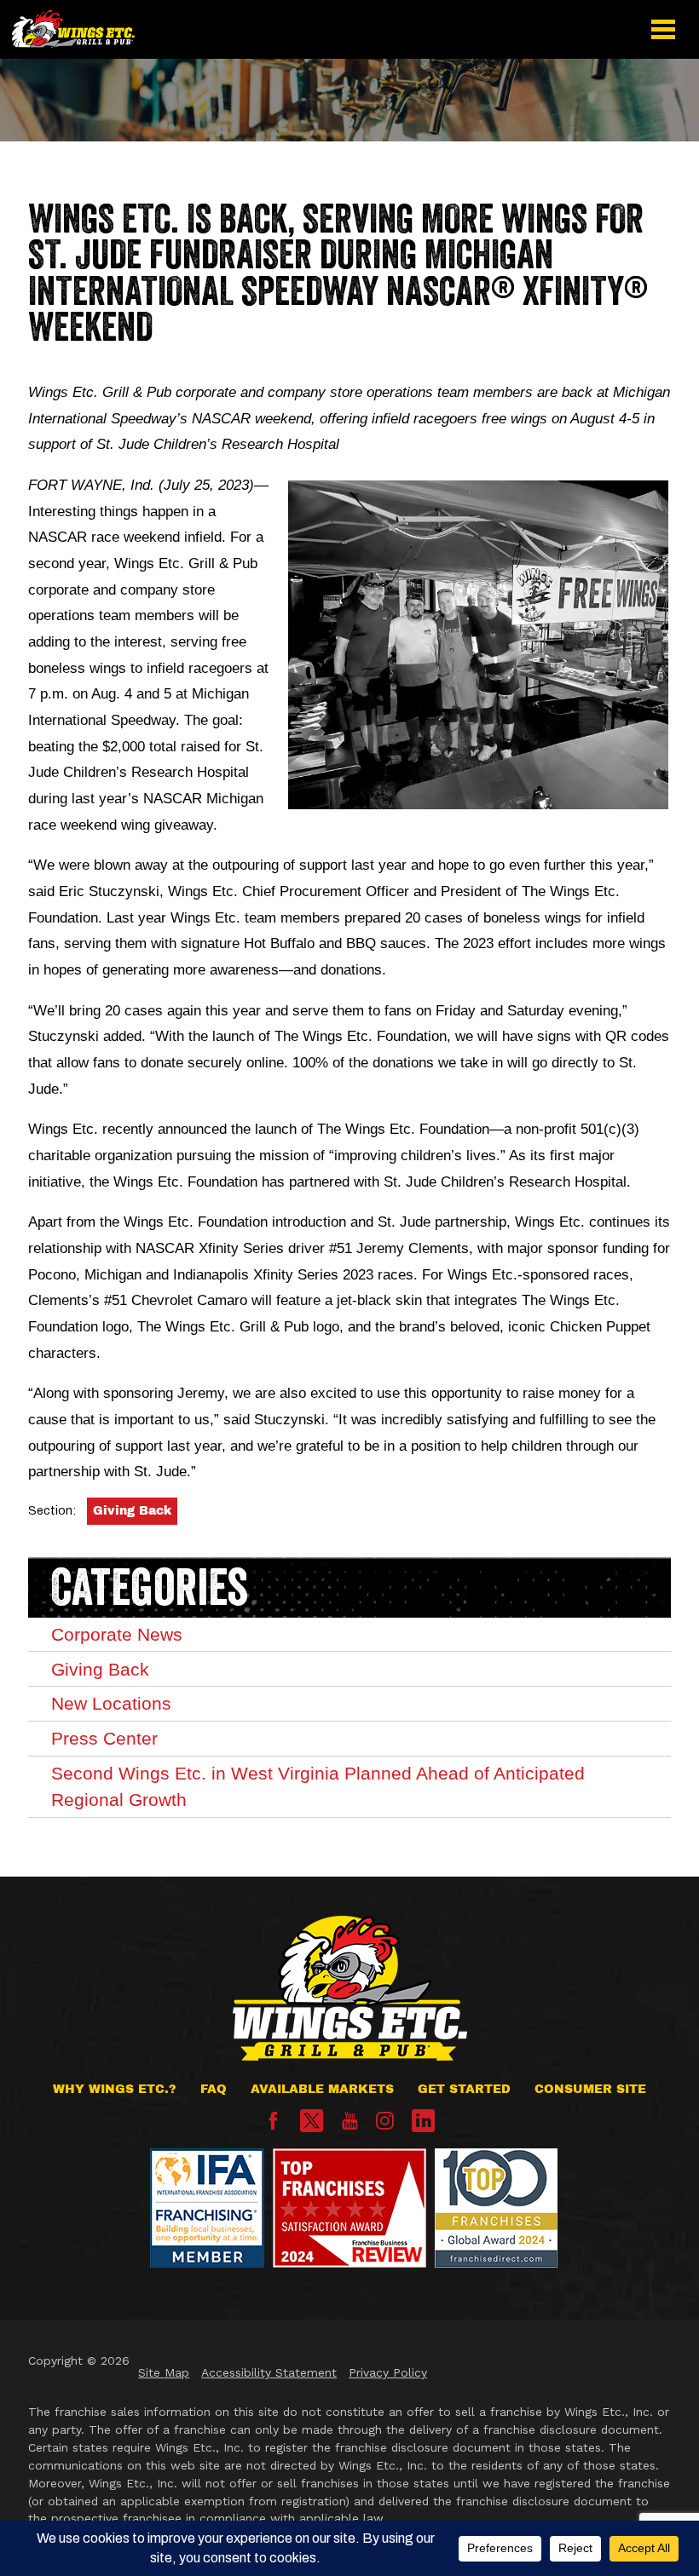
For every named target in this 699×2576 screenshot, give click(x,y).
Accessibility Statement (269, 2372)
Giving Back (132, 1511)
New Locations (111, 1703)
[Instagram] (385, 2126)
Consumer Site (590, 2089)
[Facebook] (273, 2126)
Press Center (104, 1738)
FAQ (214, 2089)
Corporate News (117, 1634)
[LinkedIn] (423, 2121)
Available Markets (322, 2089)
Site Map (164, 2372)
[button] (664, 29)
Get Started (464, 2089)
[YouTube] (350, 2126)
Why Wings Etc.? (115, 2089)
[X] (312, 2121)
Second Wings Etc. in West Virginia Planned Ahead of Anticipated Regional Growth (318, 1786)
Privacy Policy (388, 2372)
